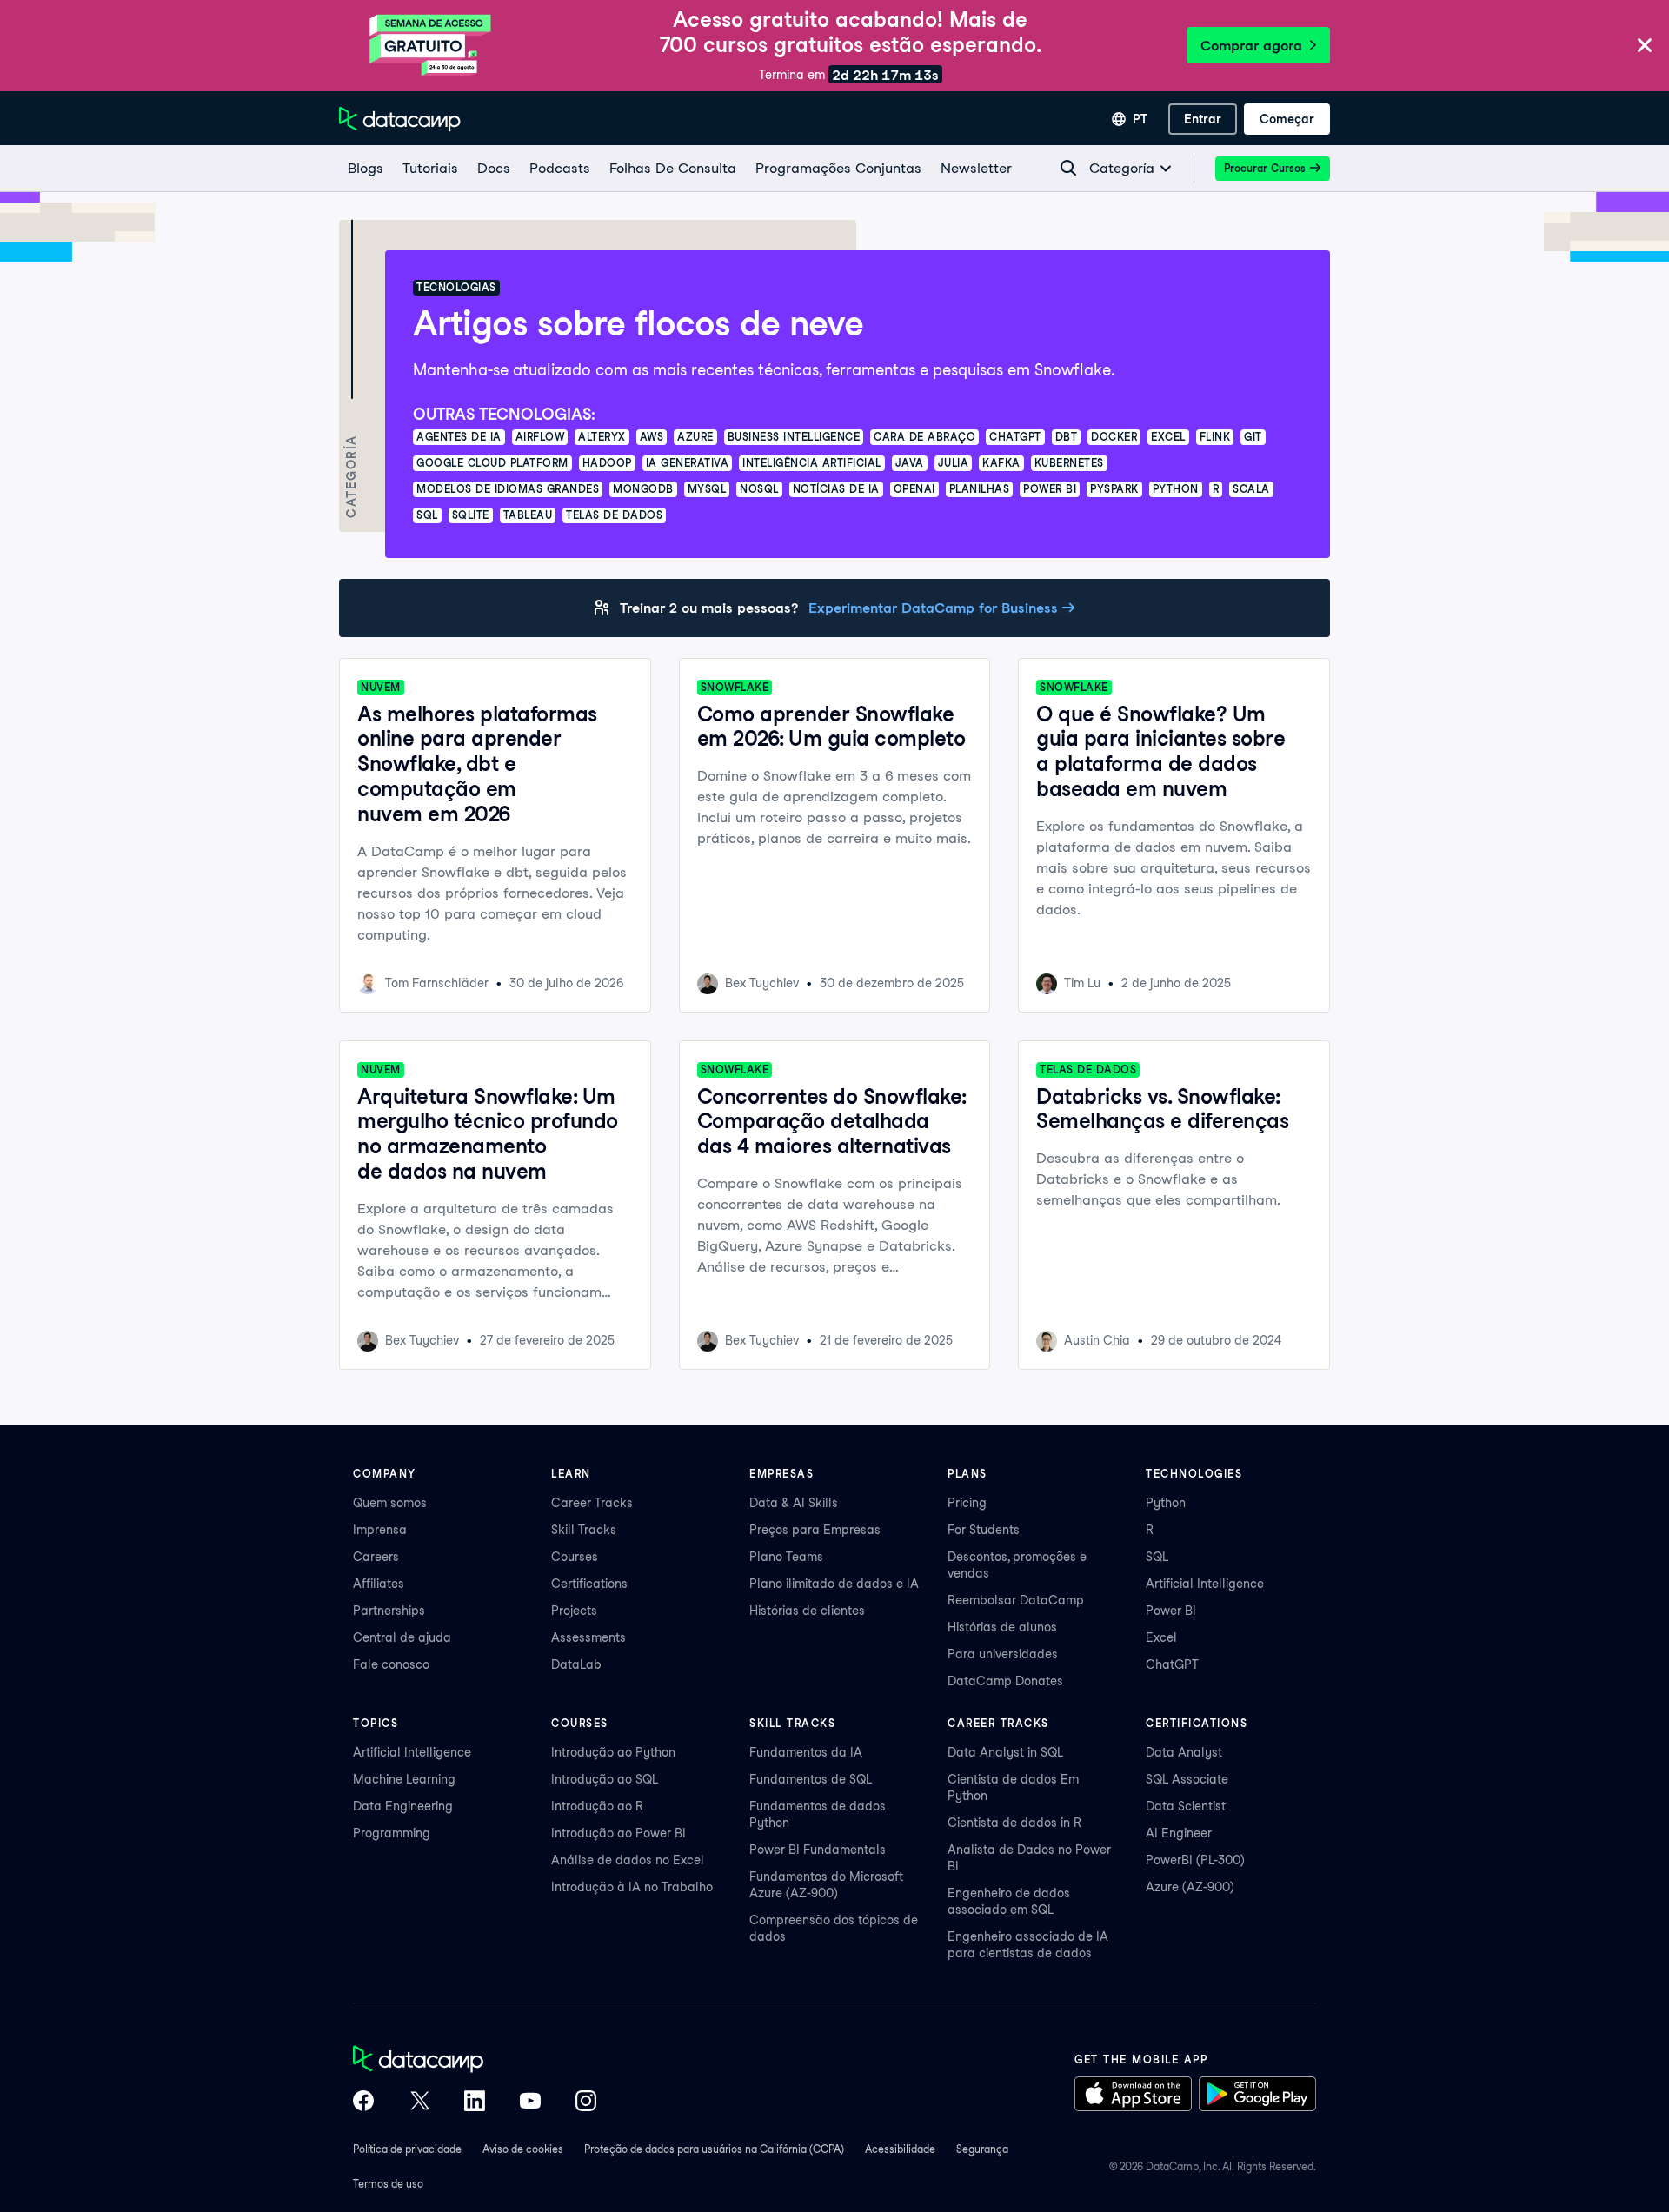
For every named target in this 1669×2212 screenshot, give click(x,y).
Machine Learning (404, 1779)
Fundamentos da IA (806, 1752)
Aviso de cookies (523, 2149)
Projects (574, 1611)
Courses (575, 1557)
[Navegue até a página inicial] (400, 119)
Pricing (967, 1503)
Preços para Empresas (815, 1530)
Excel (1161, 1637)
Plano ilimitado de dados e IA (834, 1584)
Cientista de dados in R (1014, 1823)
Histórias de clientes (807, 1611)
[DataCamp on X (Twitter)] (419, 2102)
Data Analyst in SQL (1005, 1752)
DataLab (576, 1664)
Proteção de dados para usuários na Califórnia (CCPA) (714, 2149)
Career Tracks (592, 1503)
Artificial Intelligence (1205, 1584)
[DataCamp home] (475, 2061)
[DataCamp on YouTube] (530, 2102)
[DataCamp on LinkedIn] (475, 2102)
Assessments (588, 1637)
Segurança (982, 2149)
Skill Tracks (584, 1530)
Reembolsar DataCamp (1016, 1600)
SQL (1157, 1557)
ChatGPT (1172, 1664)
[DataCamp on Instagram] (586, 2102)
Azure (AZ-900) (1190, 1887)
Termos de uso (388, 2184)
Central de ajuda (402, 1637)
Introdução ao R (597, 1806)
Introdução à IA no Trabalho (632, 1887)
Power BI (1171, 1611)
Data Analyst (1184, 1752)
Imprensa (380, 1530)
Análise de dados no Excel (628, 1860)
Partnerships (389, 1611)
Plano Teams (786, 1557)
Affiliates (379, 1584)
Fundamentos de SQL (811, 1779)
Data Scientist (1186, 1806)
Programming (392, 1833)
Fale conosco (391, 1664)
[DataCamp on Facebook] (363, 2102)
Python (1166, 1503)
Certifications (589, 1584)
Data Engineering (403, 1806)
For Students (984, 1530)
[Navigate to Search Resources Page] (1068, 168)
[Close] (1645, 46)
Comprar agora (1251, 46)
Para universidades (1003, 1654)
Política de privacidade (407, 2149)
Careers (376, 1557)
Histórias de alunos (1002, 1627)
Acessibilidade (900, 2149)
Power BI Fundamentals (818, 1850)
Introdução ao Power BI (618, 1833)
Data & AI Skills (794, 1503)
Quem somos (390, 1503)
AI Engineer (1179, 1833)
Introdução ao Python (613, 1752)
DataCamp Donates (1005, 1681)
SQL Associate (1187, 1779)
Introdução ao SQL (605, 1779)
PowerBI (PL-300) (1195, 1860)
